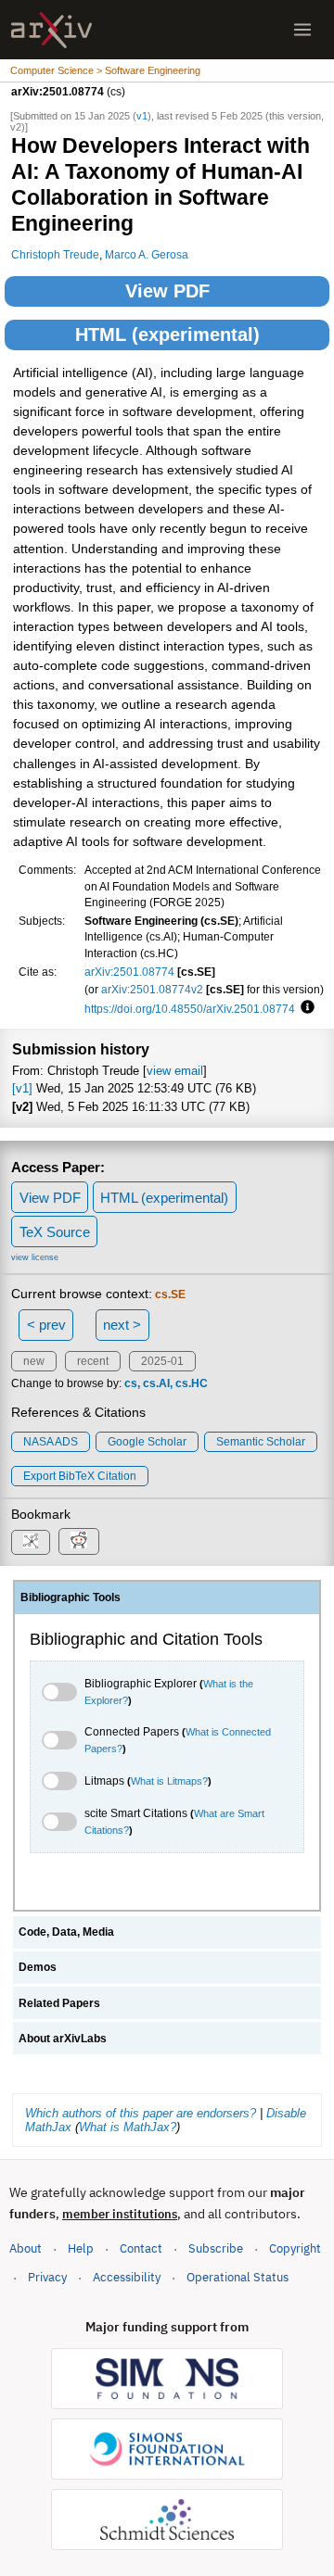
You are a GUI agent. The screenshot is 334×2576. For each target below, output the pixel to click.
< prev (46, 1325)
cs (131, 1383)
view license (35, 1257)
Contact (141, 2248)
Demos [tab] (38, 1967)
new (34, 1361)
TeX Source (55, 1232)
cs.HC (192, 1383)
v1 (142, 116)
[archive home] (51, 30)
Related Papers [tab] (59, 2003)
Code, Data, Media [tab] (66, 1932)
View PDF (167, 291)
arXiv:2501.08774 (129, 972)
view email (175, 1071)
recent (93, 1361)
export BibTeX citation (80, 1476)
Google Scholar (147, 1442)
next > (122, 1325)
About (26, 2248)
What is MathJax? (128, 2127)
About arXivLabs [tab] (63, 2039)
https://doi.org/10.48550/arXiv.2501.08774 (190, 1009)
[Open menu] (302, 30)
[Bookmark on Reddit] (79, 1541)
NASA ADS (51, 1442)
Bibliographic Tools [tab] (71, 1597)
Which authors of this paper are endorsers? (141, 2113)
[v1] (22, 1088)
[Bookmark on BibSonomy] (31, 1542)
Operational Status (238, 2277)
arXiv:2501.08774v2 (152, 989)
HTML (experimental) (167, 335)
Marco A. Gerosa (147, 254)
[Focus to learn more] (305, 1008)
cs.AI (156, 1383)
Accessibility (127, 2277)
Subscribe (216, 2248)
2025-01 (162, 1361)
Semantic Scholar (261, 1442)
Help (81, 2248)
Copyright (295, 2248)
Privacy (47, 2277)
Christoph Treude (55, 254)
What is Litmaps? (169, 1781)
